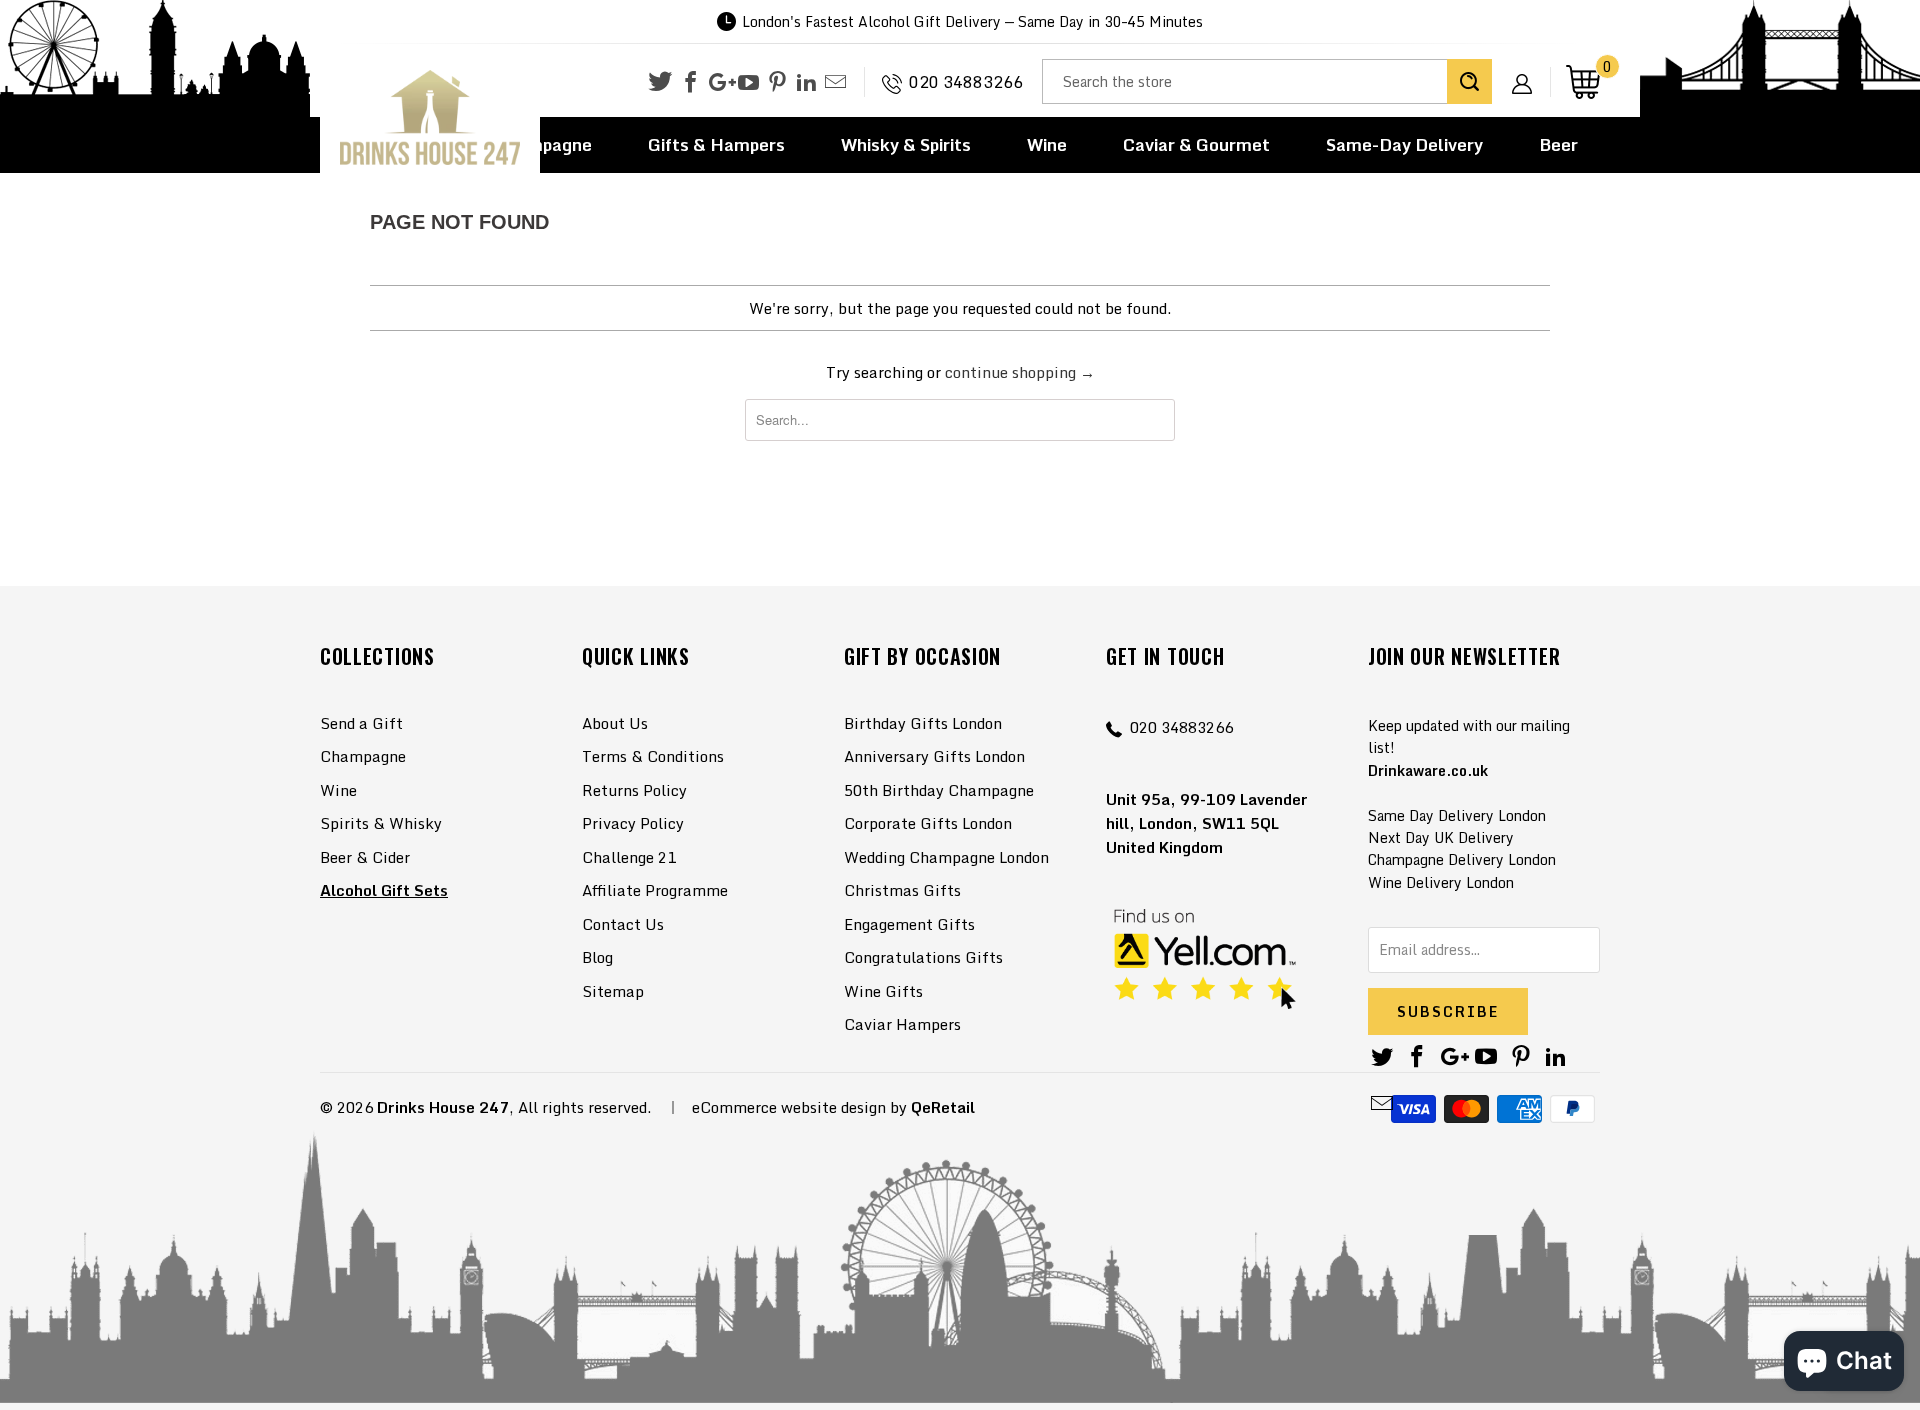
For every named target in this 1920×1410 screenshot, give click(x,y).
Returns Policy (634, 790)
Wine (1047, 144)
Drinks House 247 (443, 1107)
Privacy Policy (633, 823)
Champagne (363, 756)
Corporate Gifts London (928, 823)
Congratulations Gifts (923, 957)
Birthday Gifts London (923, 723)
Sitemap (613, 991)
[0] (1583, 81)
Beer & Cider (365, 857)
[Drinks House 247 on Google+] (719, 83)
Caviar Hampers (902, 1024)
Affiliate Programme (655, 890)
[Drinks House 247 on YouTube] (748, 83)
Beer (1558, 144)
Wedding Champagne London (946, 857)
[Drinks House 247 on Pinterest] (777, 83)
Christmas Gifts (902, 890)
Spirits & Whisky (381, 823)
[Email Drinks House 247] (835, 83)
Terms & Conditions (653, 756)
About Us (615, 723)
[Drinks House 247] (430, 118)
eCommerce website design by (799, 1107)
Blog (597, 957)
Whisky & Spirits (906, 144)
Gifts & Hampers (716, 144)
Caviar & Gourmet (1196, 144)
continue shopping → (1020, 372)
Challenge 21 (629, 857)
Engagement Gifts (909, 924)
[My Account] (1529, 68)
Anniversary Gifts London (934, 756)
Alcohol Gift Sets (384, 890)
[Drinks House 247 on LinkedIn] (806, 83)
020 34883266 (966, 82)
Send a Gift (361, 723)
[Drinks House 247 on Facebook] (690, 83)
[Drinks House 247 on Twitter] (660, 81)
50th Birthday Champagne (939, 790)
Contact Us (623, 924)
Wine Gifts (883, 991)
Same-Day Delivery (1404, 144)
